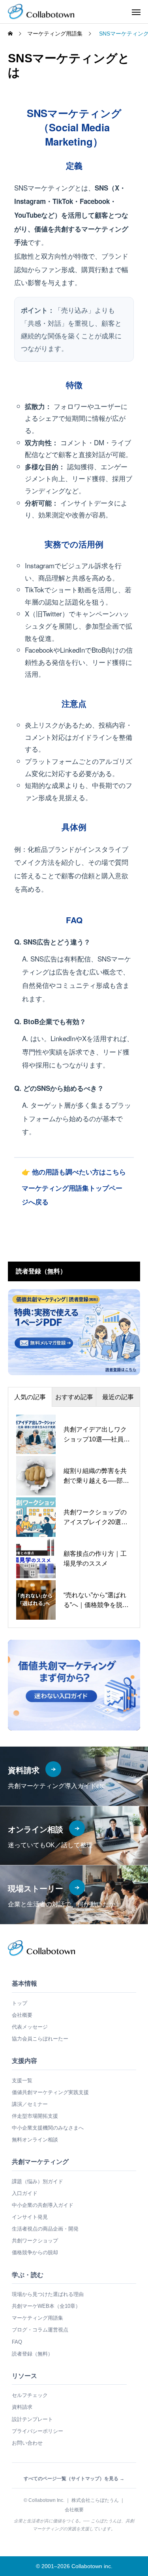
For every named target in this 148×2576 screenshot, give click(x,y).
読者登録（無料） (32, 2354)
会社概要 (22, 2015)
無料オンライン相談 (35, 2140)
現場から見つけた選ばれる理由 (48, 2294)
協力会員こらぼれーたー (40, 2039)
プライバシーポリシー (37, 2431)
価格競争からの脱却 (35, 2252)
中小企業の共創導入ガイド (43, 2205)
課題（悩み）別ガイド (37, 2181)
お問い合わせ (27, 2443)
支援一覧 (22, 2080)
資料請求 (22, 2407)
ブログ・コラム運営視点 (40, 2330)
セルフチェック (30, 2395)
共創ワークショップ (35, 2241)
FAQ (17, 2342)
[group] (74, 1685)
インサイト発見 (30, 2217)
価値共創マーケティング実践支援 (50, 2092)
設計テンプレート (32, 2419)
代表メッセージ (30, 2027)
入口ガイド (25, 2193)
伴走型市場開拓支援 (35, 2116)
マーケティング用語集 (37, 2318)
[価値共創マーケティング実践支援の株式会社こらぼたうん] (41, 12)
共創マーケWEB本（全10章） (46, 2306)
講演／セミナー (30, 2104)
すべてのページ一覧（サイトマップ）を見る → (74, 2479)
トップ (20, 2003)
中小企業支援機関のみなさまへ (48, 2128)
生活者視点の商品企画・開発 (45, 2229)
